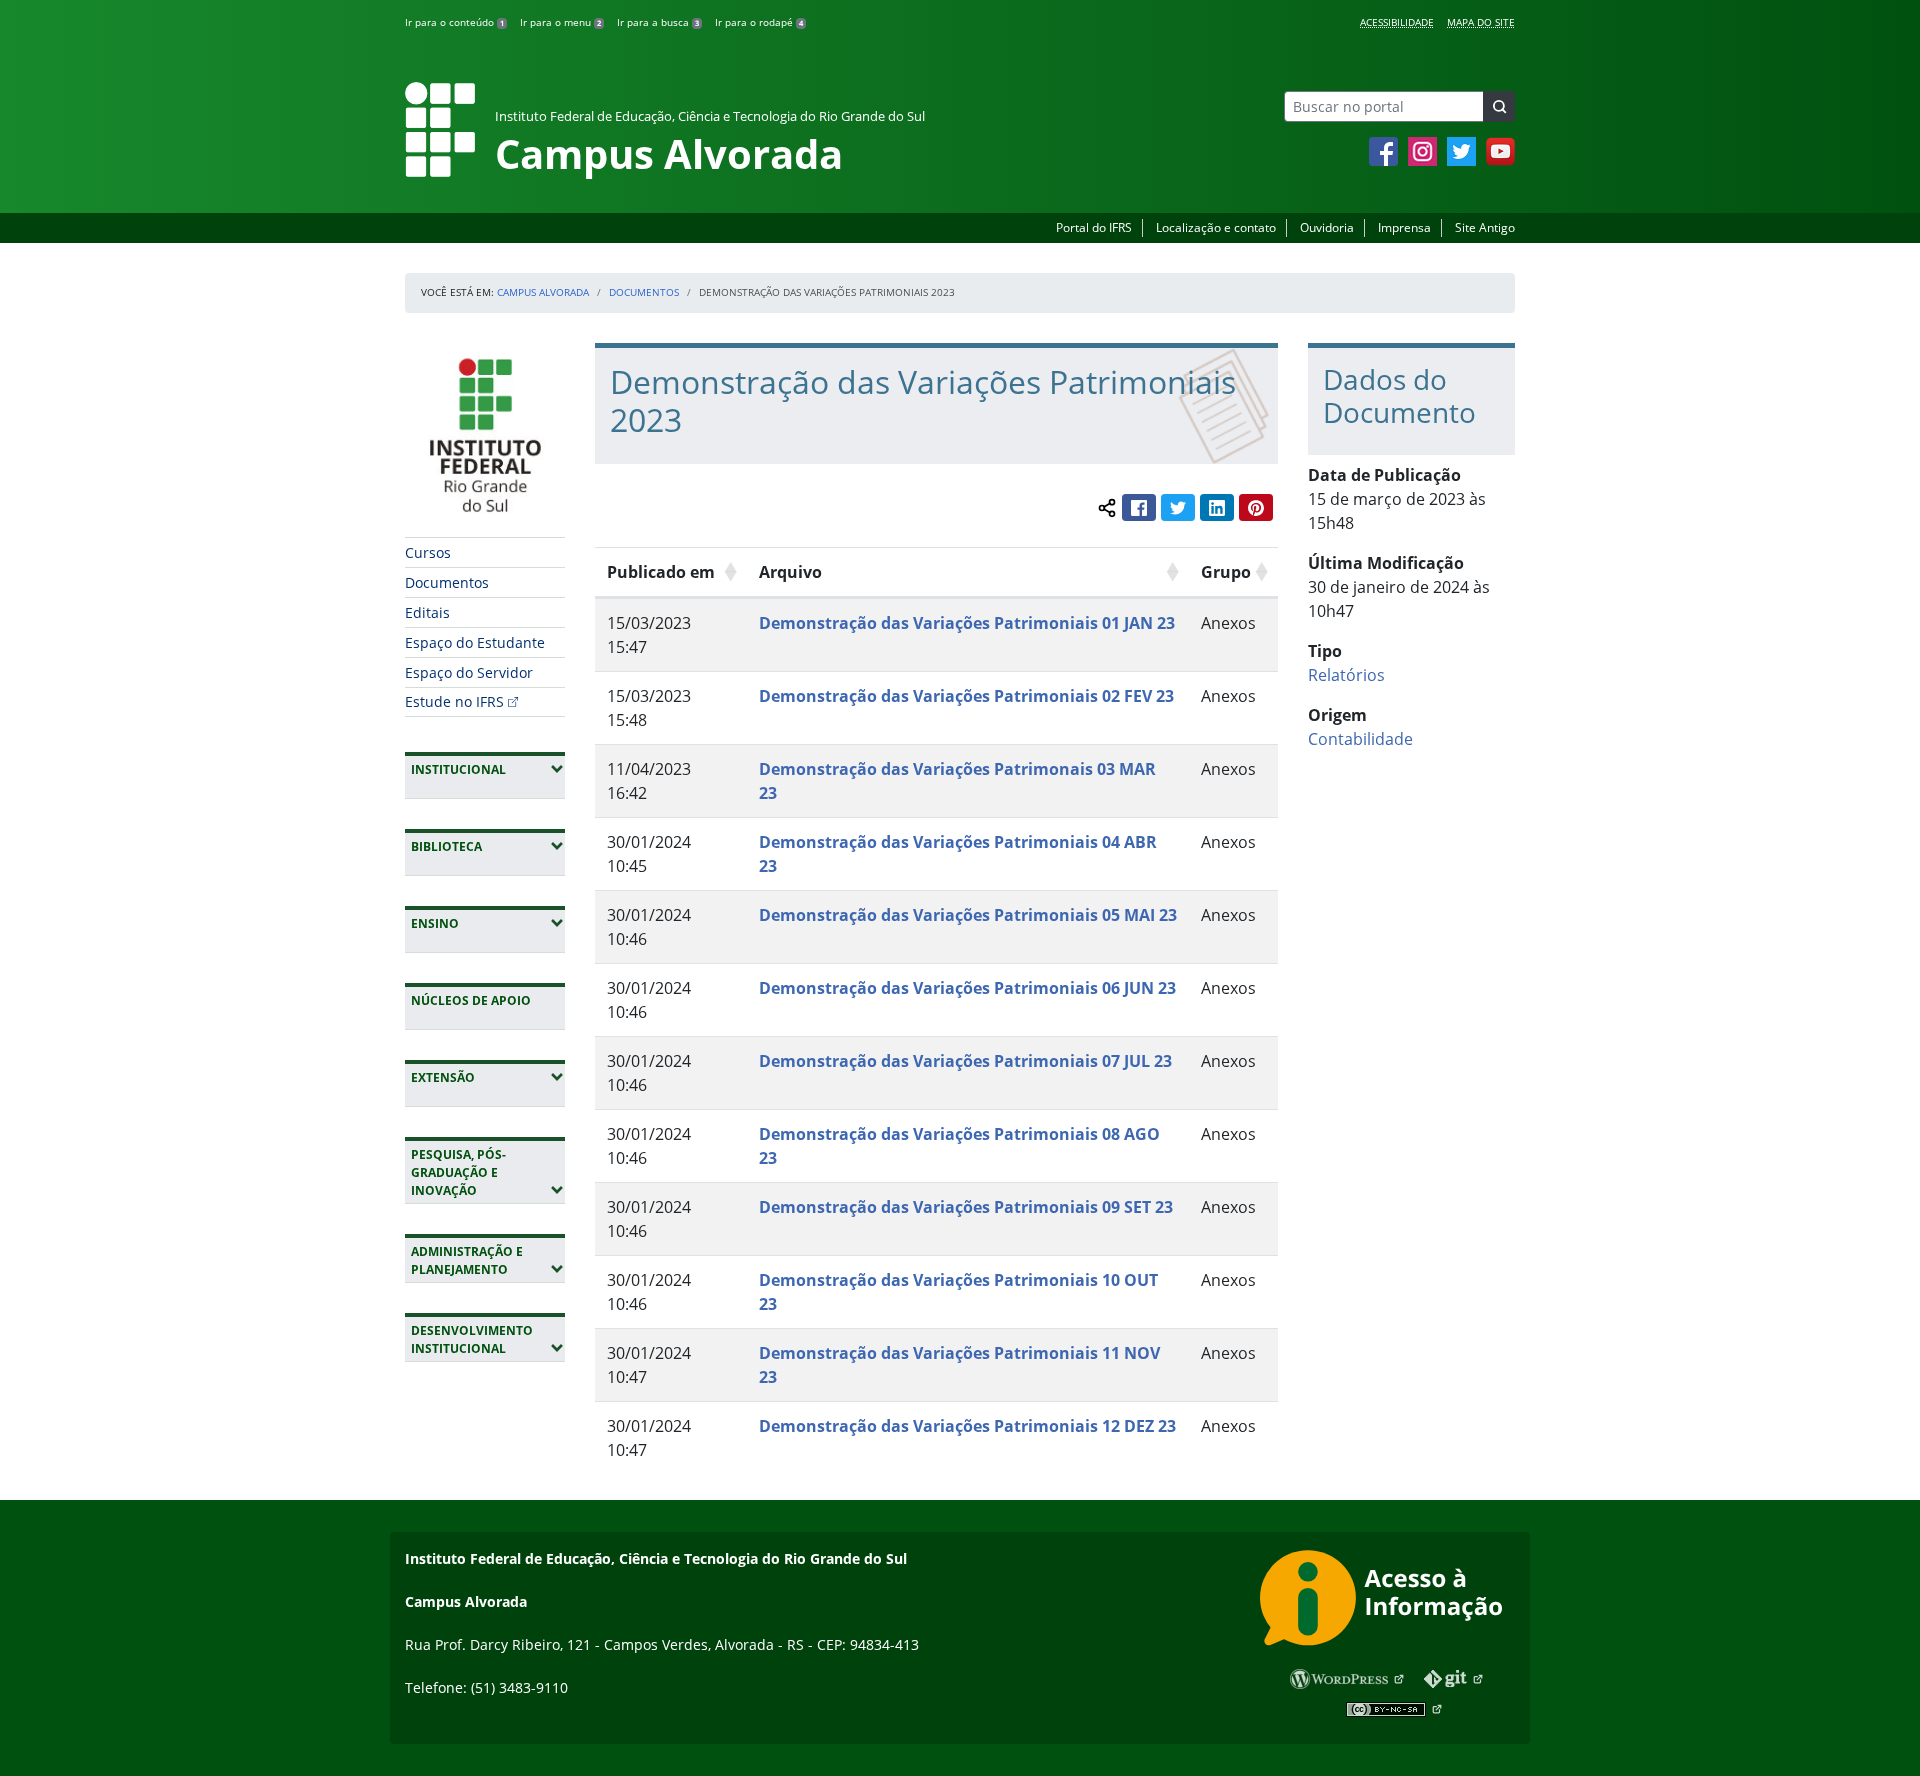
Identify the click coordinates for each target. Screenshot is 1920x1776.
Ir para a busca (658, 22)
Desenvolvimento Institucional (488, 1339)
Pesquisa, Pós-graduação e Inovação (488, 1172)
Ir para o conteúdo (454, 22)
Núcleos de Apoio (471, 1000)
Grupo (1226, 572)
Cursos (428, 552)
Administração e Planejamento (488, 1260)
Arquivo (790, 572)
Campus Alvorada (543, 292)
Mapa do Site (1481, 22)
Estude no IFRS (454, 701)
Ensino (488, 923)
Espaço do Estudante (475, 642)
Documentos (644, 292)
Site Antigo (1485, 227)
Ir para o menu (560, 22)
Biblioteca (488, 846)
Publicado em (661, 572)
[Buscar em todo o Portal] (1499, 106)
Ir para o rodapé (759, 22)
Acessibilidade (1397, 22)
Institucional (488, 769)
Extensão (488, 1077)
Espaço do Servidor (469, 672)
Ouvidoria (1327, 227)
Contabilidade (1360, 739)
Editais (427, 612)
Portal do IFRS (1094, 227)
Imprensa (1404, 227)
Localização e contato (1216, 227)
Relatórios (1346, 675)
